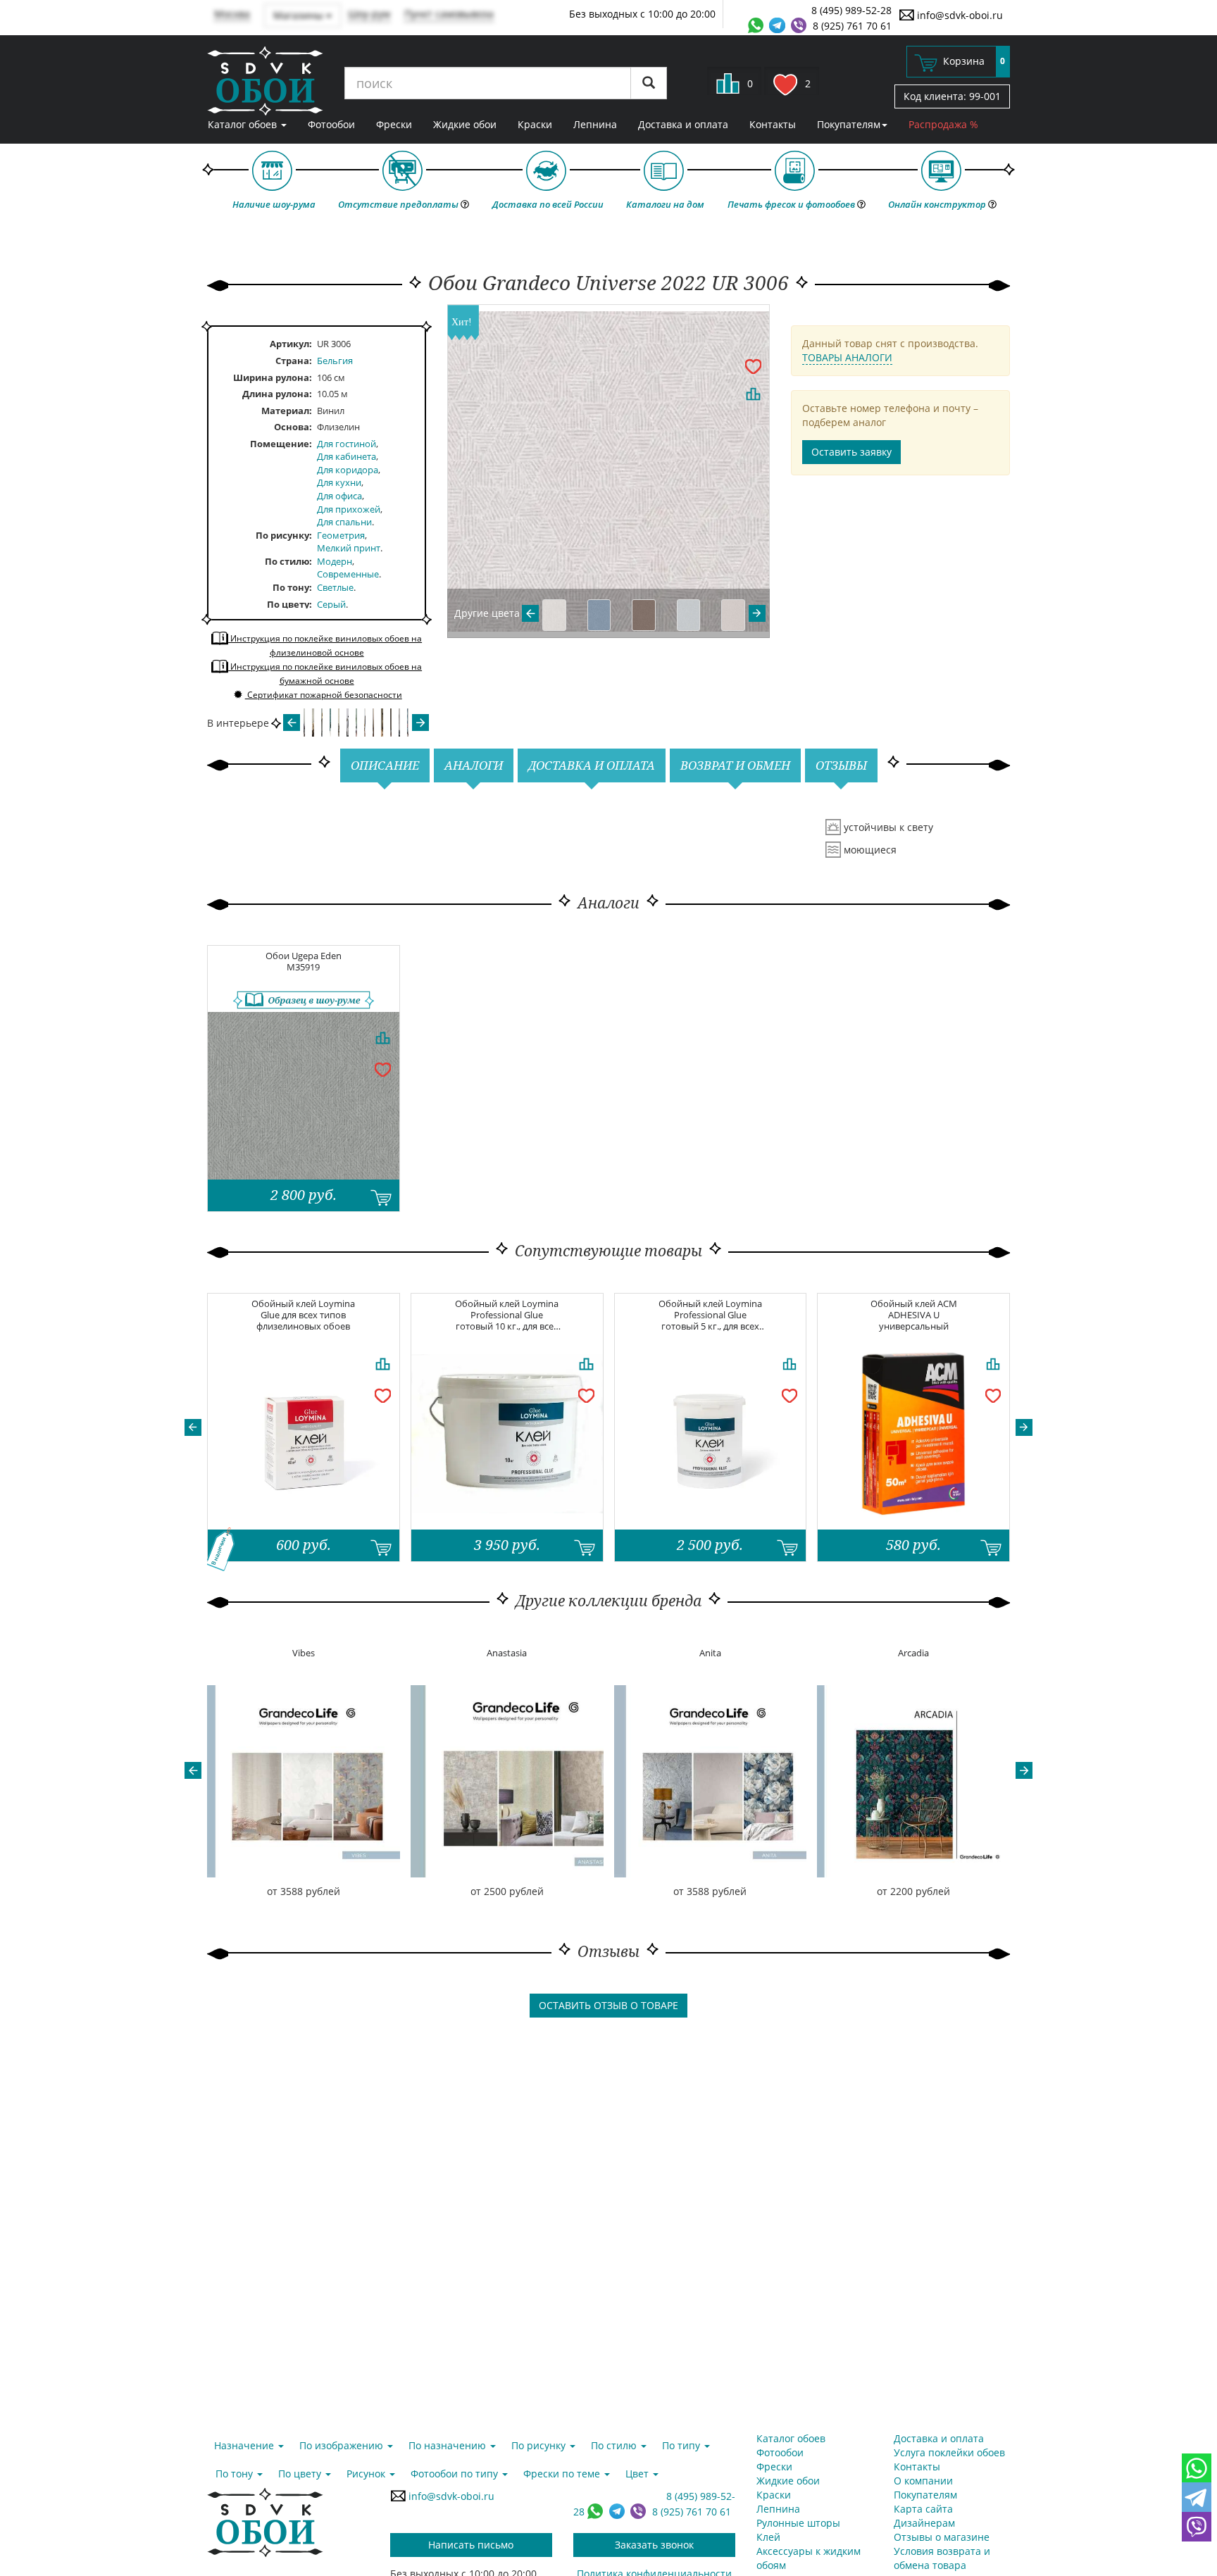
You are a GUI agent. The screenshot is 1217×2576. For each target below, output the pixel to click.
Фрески (394, 124)
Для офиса (339, 496)
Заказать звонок (654, 2545)
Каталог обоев (244, 124)
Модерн (335, 561)
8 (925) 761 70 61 (852, 26)
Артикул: (291, 344)
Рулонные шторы (798, 2523)
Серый (331, 604)
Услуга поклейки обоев (949, 2452)
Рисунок (367, 2474)
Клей (768, 2537)
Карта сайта (923, 2509)
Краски (535, 124)
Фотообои (331, 124)
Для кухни (339, 482)
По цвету (288, 604)
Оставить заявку (851, 452)
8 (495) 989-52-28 (851, 10)
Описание (385, 765)
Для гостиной (347, 444)
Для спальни (344, 522)
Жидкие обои (465, 124)
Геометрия (341, 535)
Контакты (773, 124)
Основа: (293, 427)
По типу (682, 2445)
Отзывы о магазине (942, 2537)
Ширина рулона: (273, 377)
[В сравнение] (753, 394)
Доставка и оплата (683, 124)
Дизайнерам (924, 2523)
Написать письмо (471, 2545)
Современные (348, 574)
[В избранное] (753, 365)
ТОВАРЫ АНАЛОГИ (847, 357)
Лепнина (595, 124)
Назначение (245, 2445)
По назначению (449, 2445)
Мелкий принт (349, 548)
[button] (193, 1427)
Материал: (287, 411)
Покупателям (849, 124)
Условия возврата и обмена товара (942, 2558)
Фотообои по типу (456, 2474)
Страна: (294, 361)
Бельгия (335, 361)
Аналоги (474, 765)
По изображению (343, 2445)
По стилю (287, 561)
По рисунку (282, 535)
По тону (291, 587)
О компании (923, 2481)
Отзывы (841, 765)
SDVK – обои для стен (265, 81)
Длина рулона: (277, 394)
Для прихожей (349, 509)
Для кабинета (347, 456)
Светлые (335, 587)
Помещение (280, 444)
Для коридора (348, 470)
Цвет (638, 2474)
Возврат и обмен (735, 765)
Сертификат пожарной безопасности (324, 695)
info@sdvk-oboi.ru (959, 15)
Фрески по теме (563, 2474)
